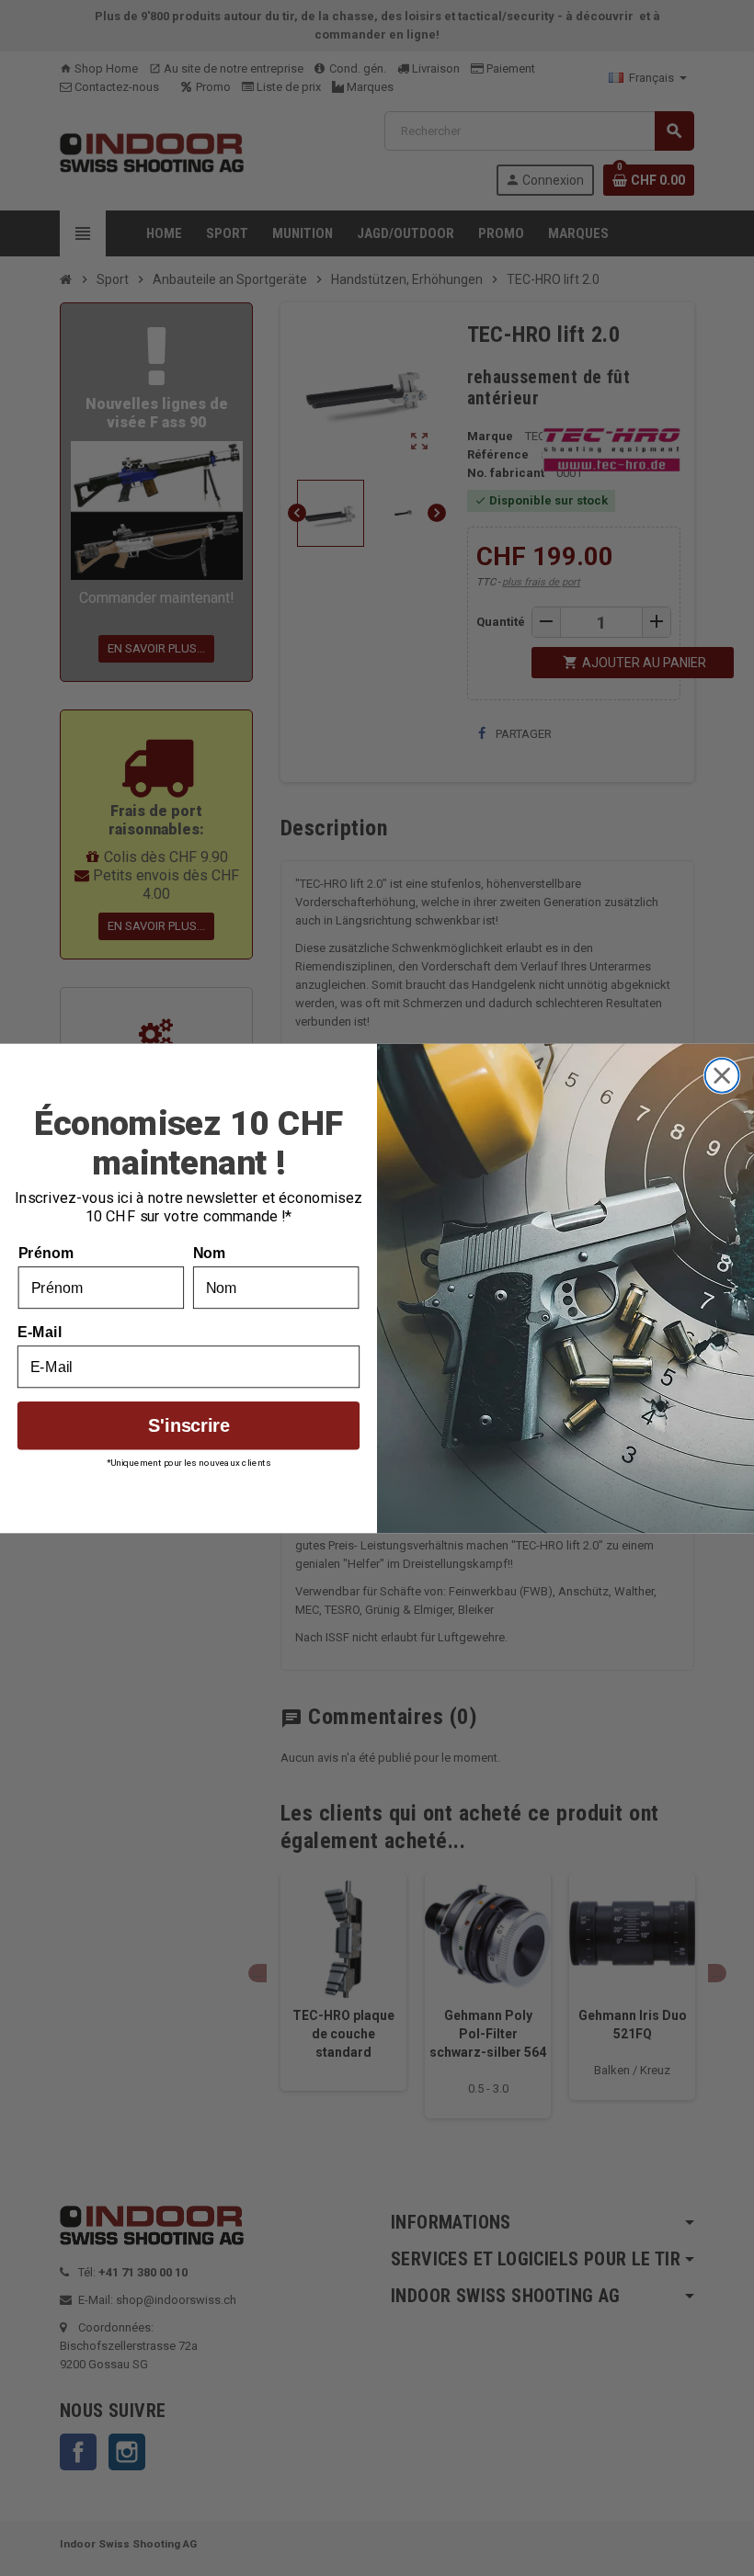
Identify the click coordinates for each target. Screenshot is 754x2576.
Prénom (46, 1253)
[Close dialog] (722, 1075)
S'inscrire (189, 1424)
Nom (210, 1253)
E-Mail (40, 1332)
